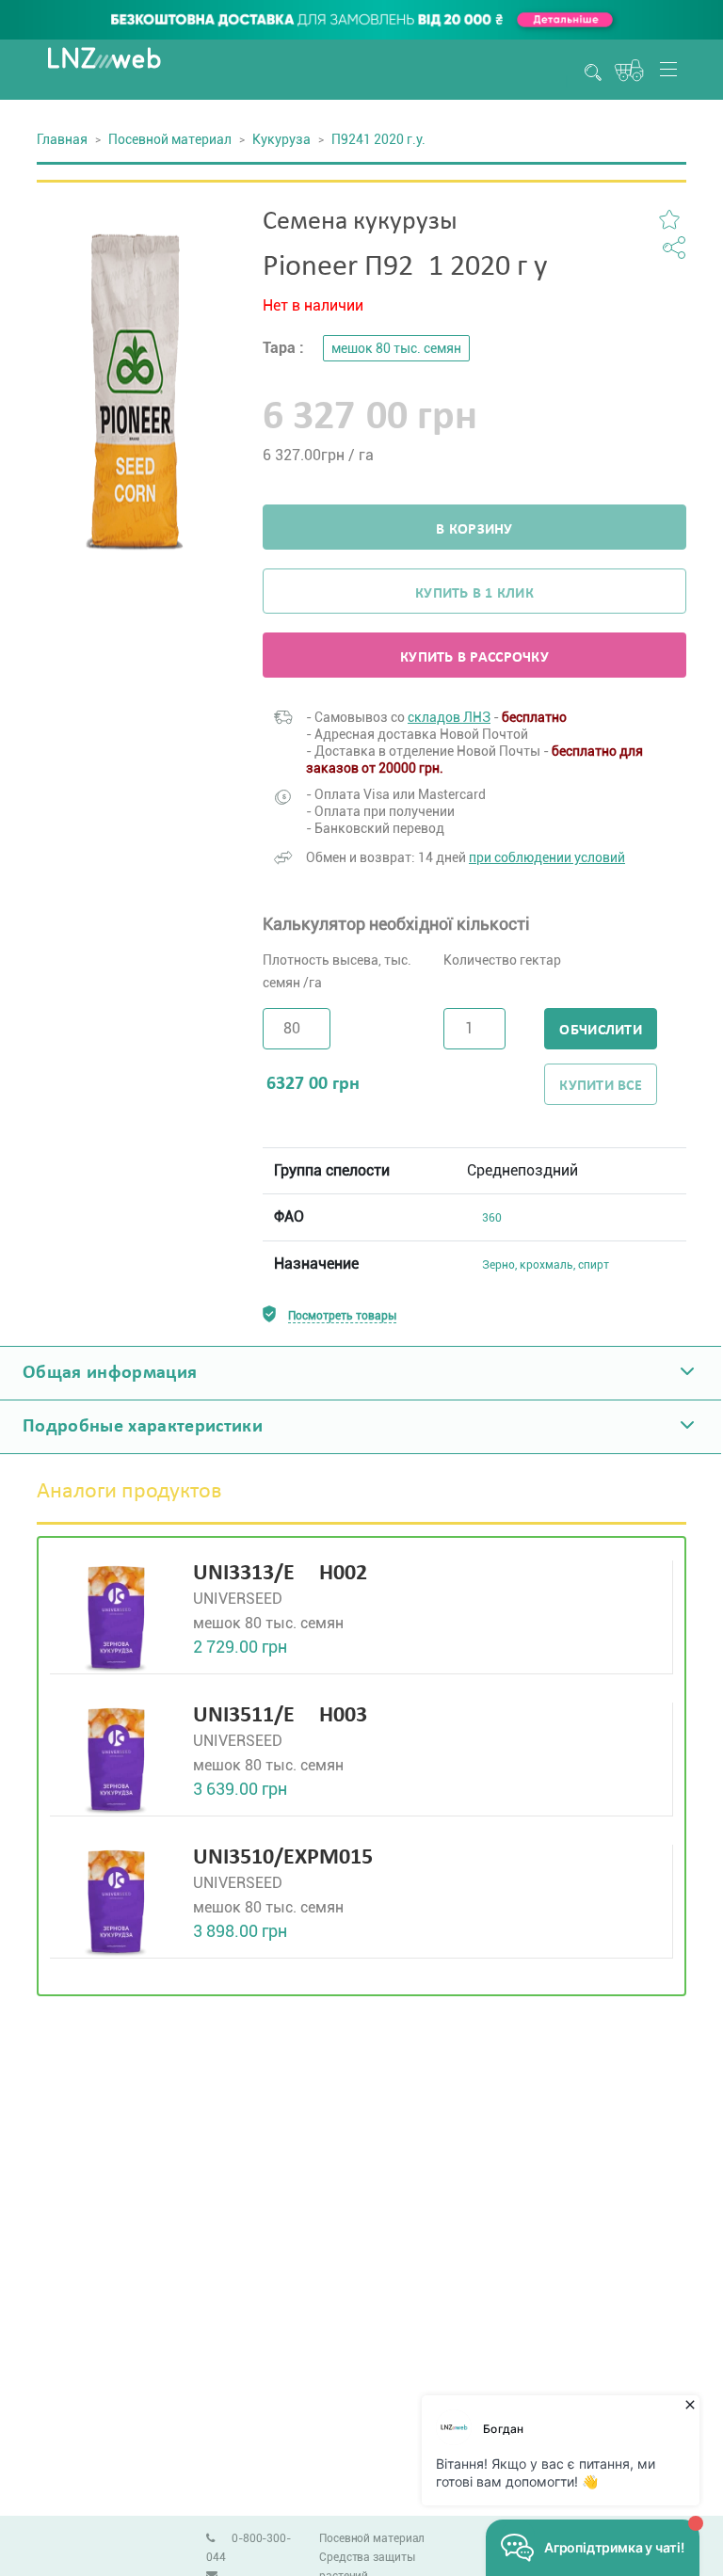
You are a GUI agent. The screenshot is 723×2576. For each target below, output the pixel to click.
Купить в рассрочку (474, 658)
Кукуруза (281, 139)
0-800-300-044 (249, 2548)
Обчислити (600, 1031)
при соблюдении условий (547, 857)
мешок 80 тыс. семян (396, 348)
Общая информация (110, 1373)
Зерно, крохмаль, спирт (546, 1265)
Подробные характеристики (143, 1427)
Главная (62, 139)
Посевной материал (170, 139)
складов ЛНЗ (449, 717)
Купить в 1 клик (474, 594)
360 (492, 1218)
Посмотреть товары (342, 1316)
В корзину (474, 530)
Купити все (601, 1086)
